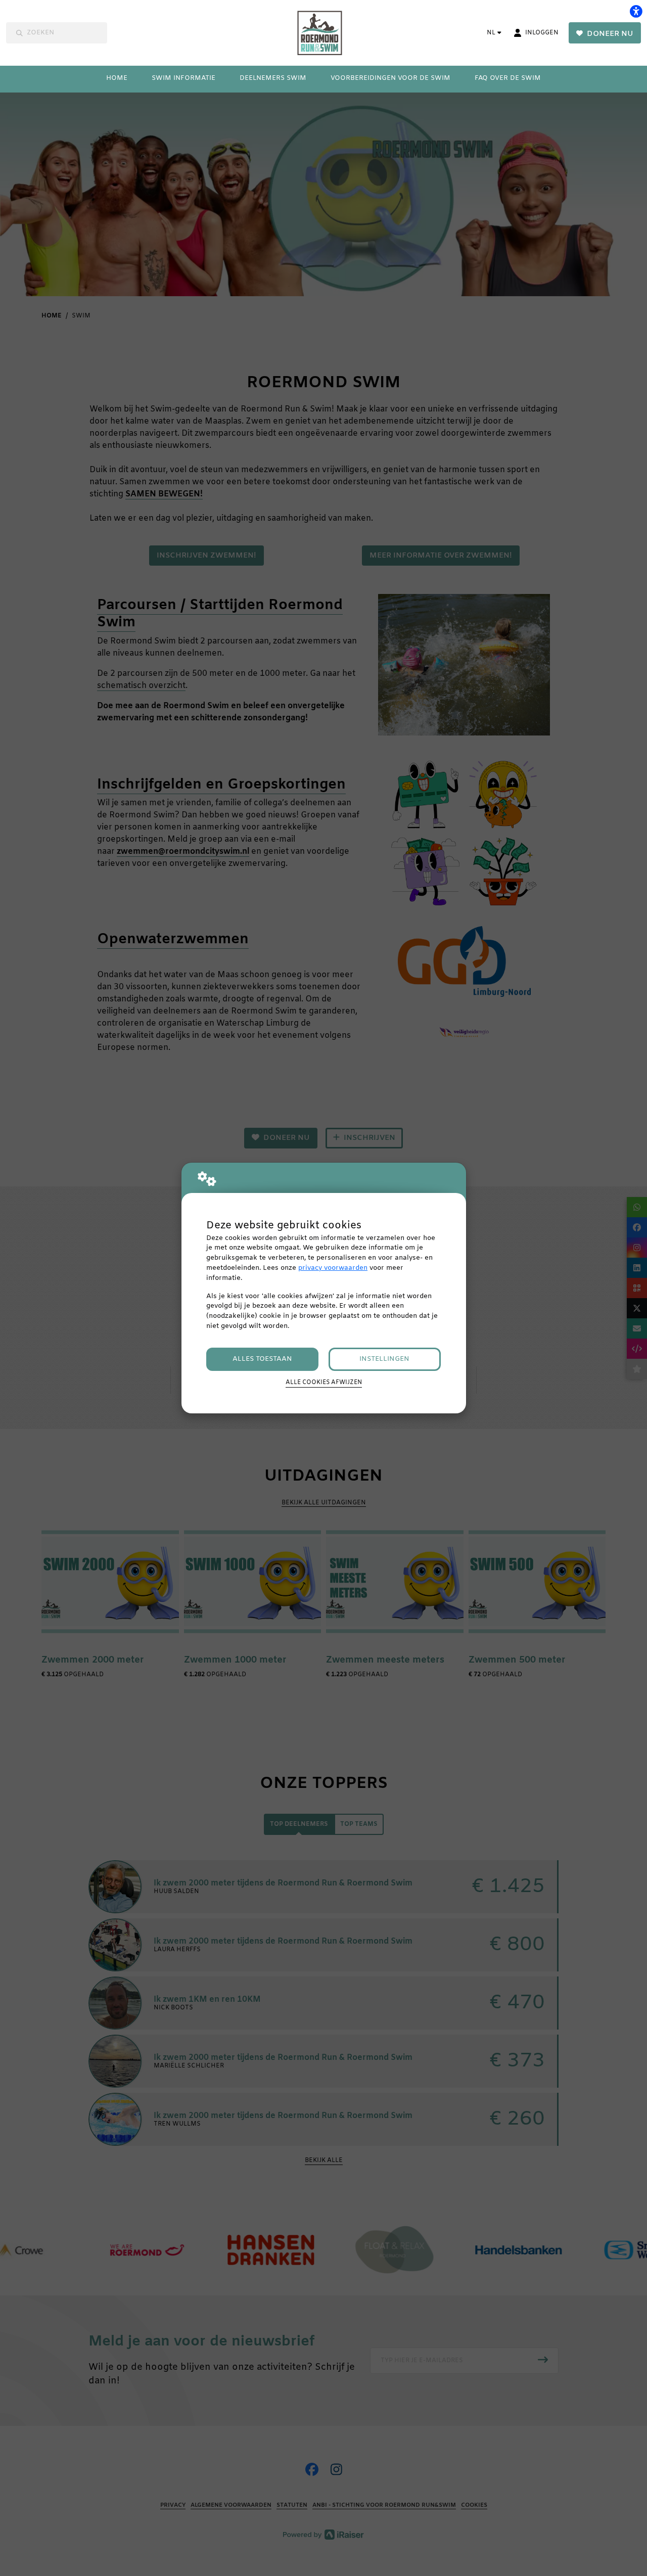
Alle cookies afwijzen (324, 1383)
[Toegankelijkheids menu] (636, 11)
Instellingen (384, 1359)
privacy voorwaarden (333, 1268)
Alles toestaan (262, 1359)
